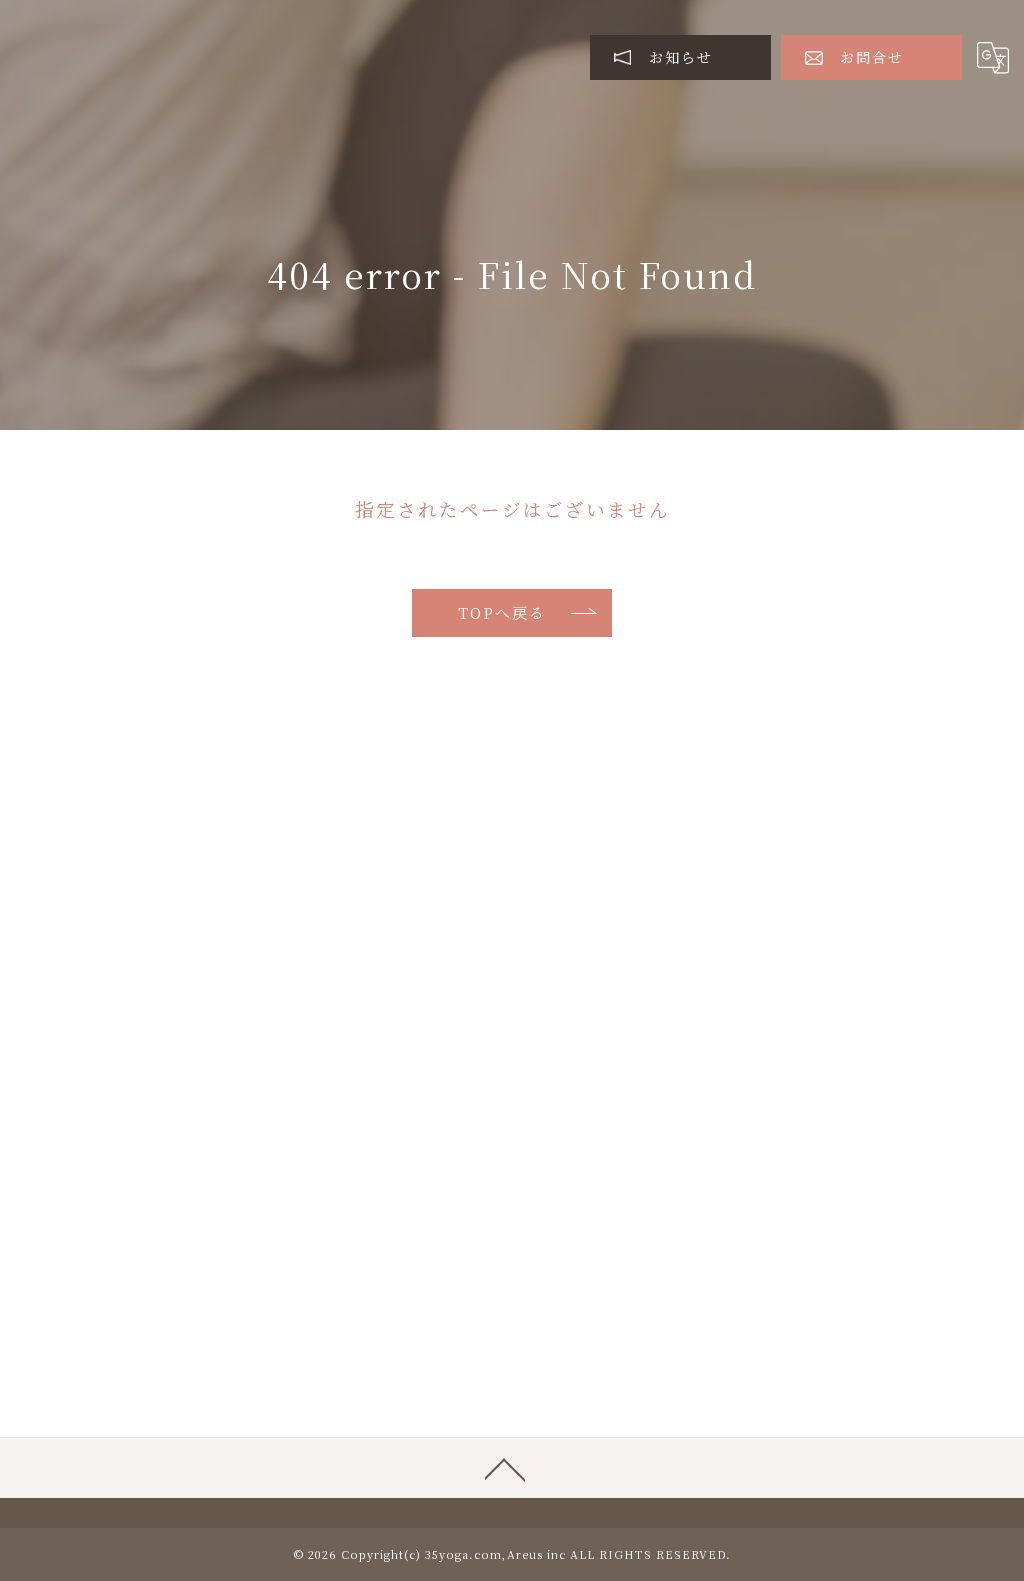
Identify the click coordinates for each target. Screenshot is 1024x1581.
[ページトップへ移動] (505, 1468)
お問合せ (872, 57)
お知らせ (681, 57)
